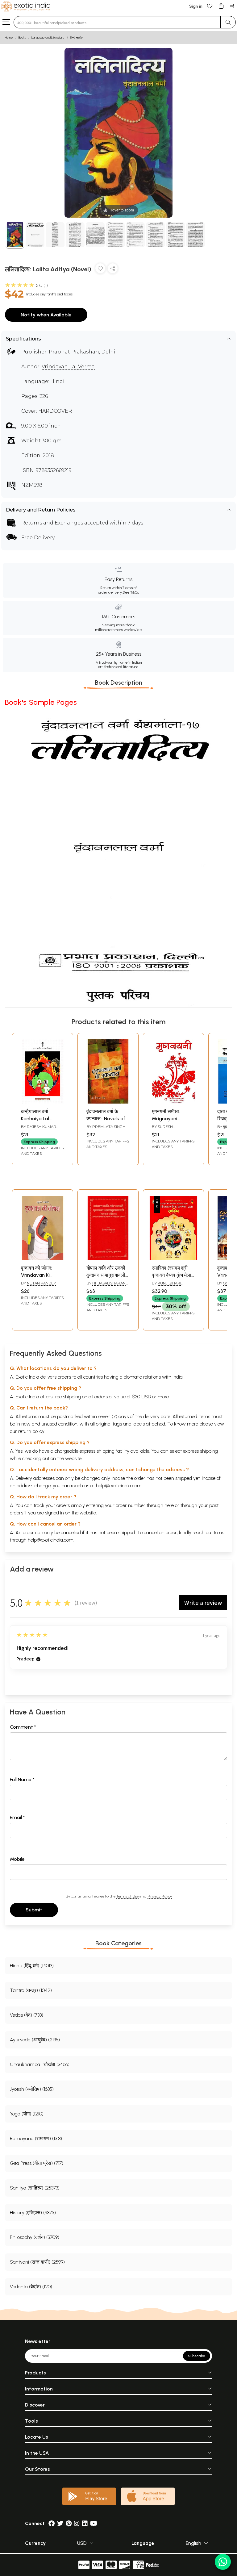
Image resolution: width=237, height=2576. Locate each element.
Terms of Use (127, 1896)
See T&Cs (131, 592)
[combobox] (117, 22)
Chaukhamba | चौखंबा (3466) (40, 2064)
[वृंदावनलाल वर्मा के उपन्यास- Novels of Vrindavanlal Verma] (108, 1102)
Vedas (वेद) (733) (27, 2015)
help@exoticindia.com (119, 1486)
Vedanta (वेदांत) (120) (31, 2287)
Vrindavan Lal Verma (68, 367)
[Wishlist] (210, 6)
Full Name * (22, 1779)
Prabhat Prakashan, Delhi (82, 352)
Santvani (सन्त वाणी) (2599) (37, 2262)
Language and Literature (48, 38)
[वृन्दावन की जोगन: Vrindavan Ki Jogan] (43, 1258)
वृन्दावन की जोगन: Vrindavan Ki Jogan (37, 1275)
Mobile (17, 1859)
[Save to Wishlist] (100, 270)
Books (22, 38)
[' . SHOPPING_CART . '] (221, 6)
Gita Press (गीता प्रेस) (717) (37, 2163)
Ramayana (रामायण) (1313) (36, 2138)
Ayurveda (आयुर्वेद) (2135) (35, 2040)
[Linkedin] (85, 2523)
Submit (34, 1910)
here (169, 1505)
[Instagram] (77, 2523)
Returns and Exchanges (52, 523)
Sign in (196, 6)
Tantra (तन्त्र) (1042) (31, 1990)
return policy (31, 1431)
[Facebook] (52, 2523)
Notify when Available (46, 315)
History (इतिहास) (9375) (33, 2213)
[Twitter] (60, 2523)
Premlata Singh (109, 1127)
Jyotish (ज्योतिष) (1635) (32, 2089)
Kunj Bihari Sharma (166, 1286)
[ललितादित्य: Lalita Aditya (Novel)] (15, 235)
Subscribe (197, 2356)
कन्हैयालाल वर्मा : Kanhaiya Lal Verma (36, 1118)
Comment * (23, 1727)
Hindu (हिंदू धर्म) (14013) (32, 1966)
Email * (17, 1817)
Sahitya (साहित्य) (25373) (35, 2188)
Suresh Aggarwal (163, 1129)
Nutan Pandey (41, 1283)
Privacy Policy (160, 1896)
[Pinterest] (69, 2523)
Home (9, 38)
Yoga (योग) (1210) (27, 2114)
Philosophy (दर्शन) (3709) (35, 2237)
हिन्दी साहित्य (77, 38)
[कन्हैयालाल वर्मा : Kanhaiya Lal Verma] (43, 1102)
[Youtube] (94, 2523)
